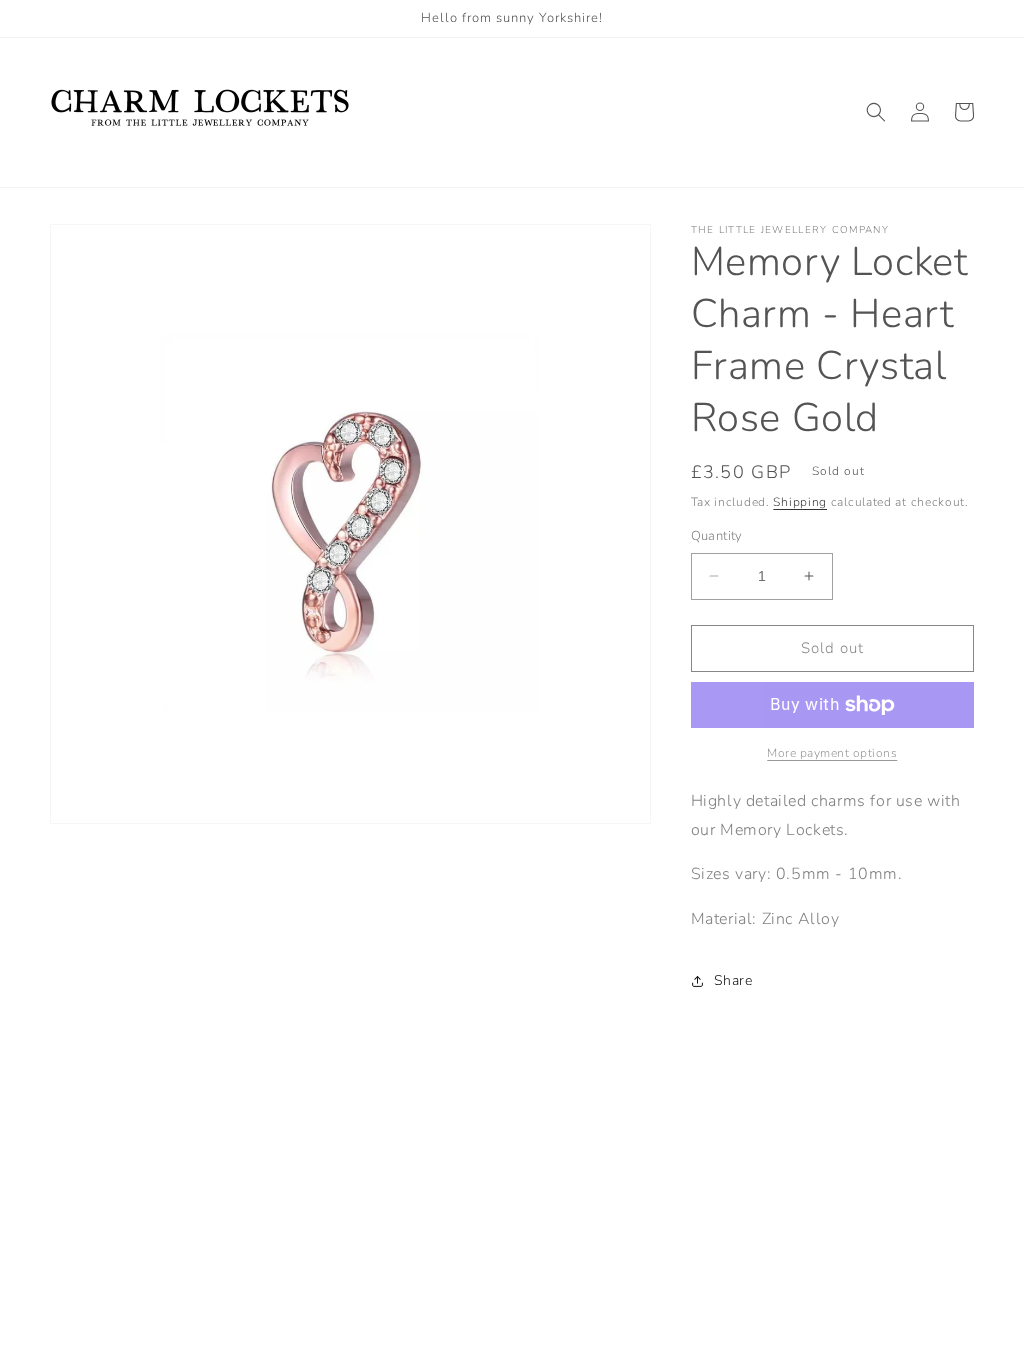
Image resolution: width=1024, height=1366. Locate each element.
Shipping (800, 502)
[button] (876, 112)
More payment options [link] (832, 753)
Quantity (717, 536)
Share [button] (733, 980)
